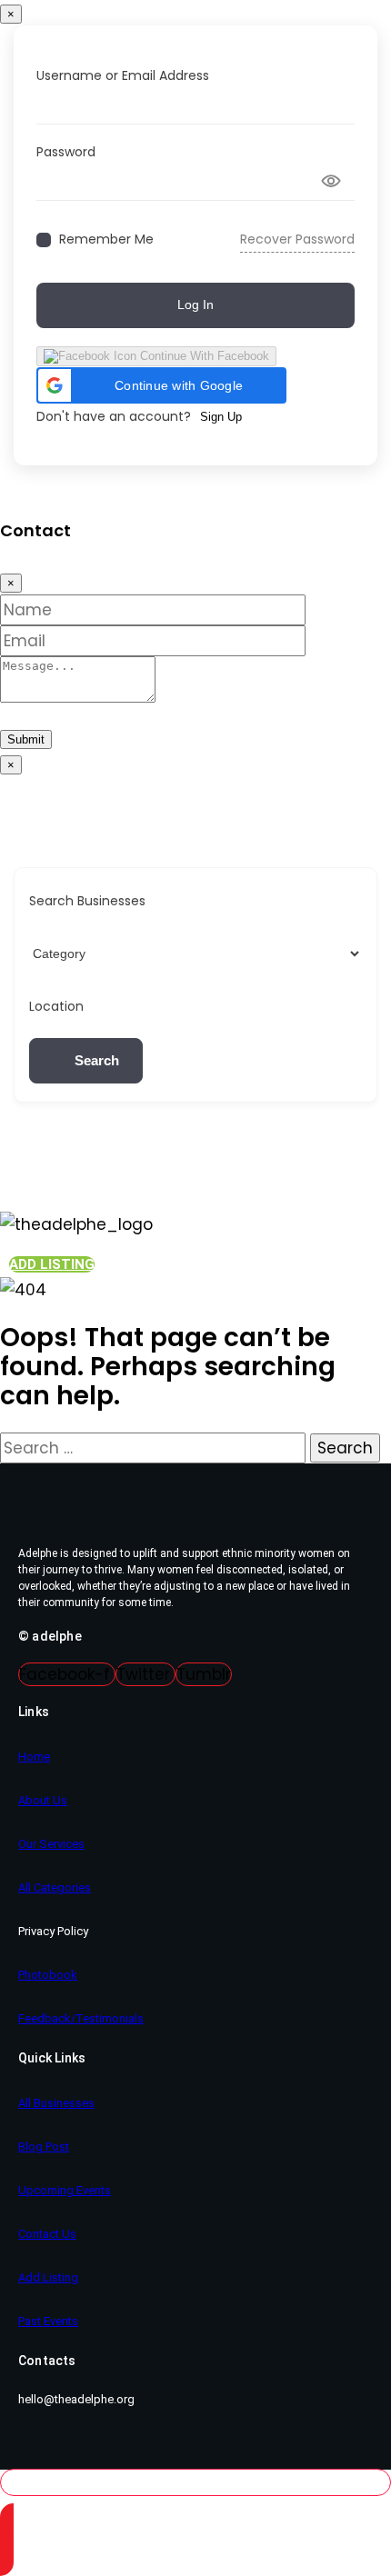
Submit (26, 739)
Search (97, 1060)
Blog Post (44, 2147)
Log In (195, 305)
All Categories (55, 1887)
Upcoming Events (65, 2190)
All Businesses (56, 2103)
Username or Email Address (123, 75)
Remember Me (106, 240)
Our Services (51, 1844)
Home (34, 1757)
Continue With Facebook (203, 356)
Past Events (48, 2321)
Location (56, 1006)
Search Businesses (87, 901)
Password (66, 152)
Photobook (48, 1975)
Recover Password (297, 239)
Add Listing (48, 2277)
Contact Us (47, 2234)
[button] (161, 385)
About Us (43, 1800)
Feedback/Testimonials (81, 2018)
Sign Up (221, 417)
